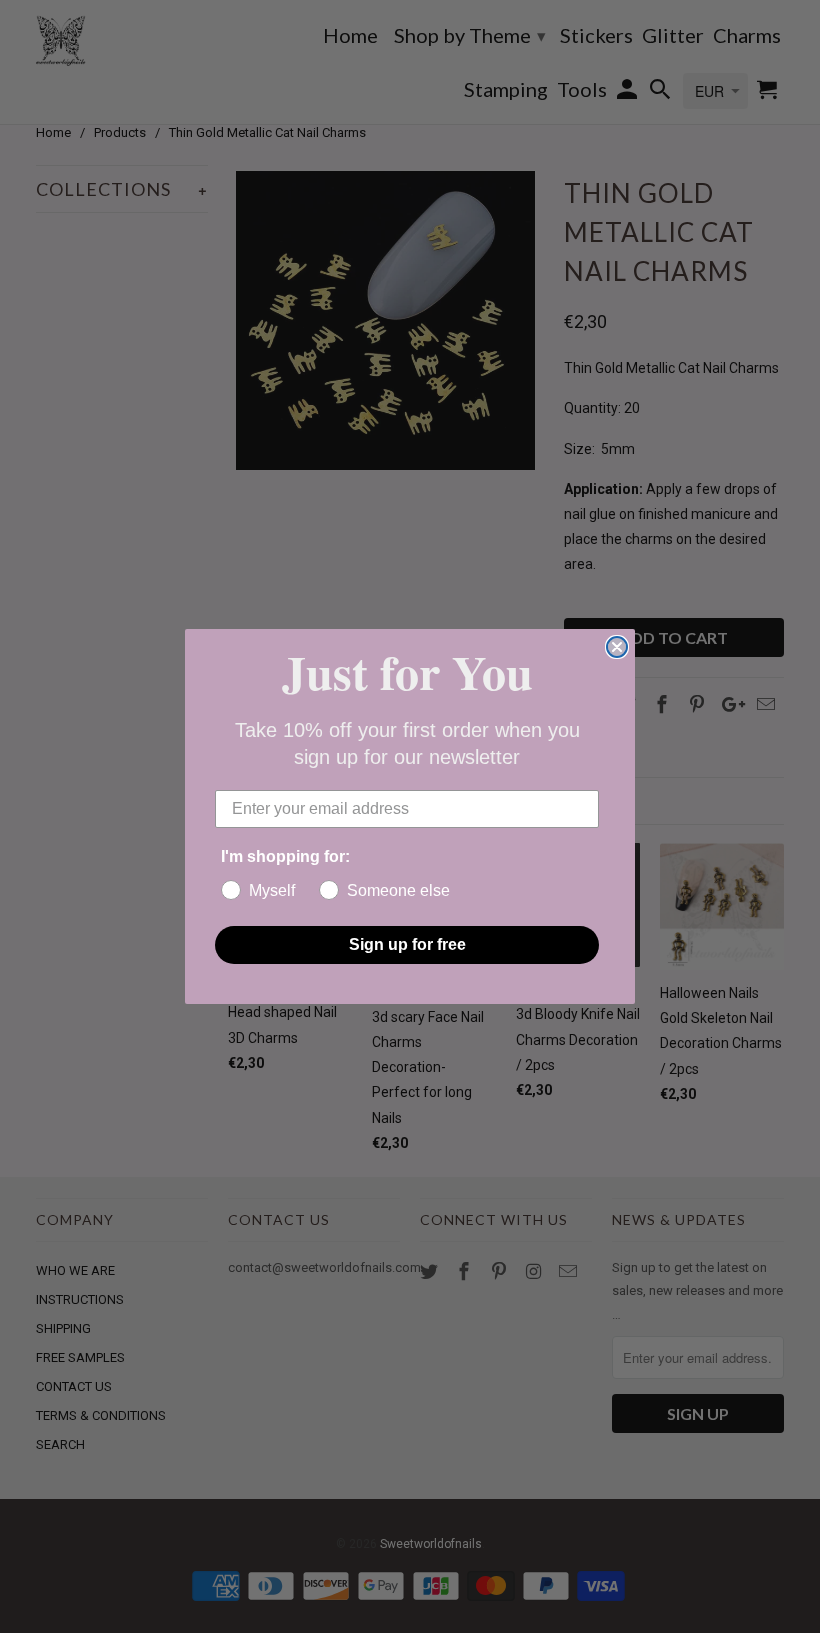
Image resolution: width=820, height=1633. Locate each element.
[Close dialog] (617, 647)
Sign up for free (407, 944)
